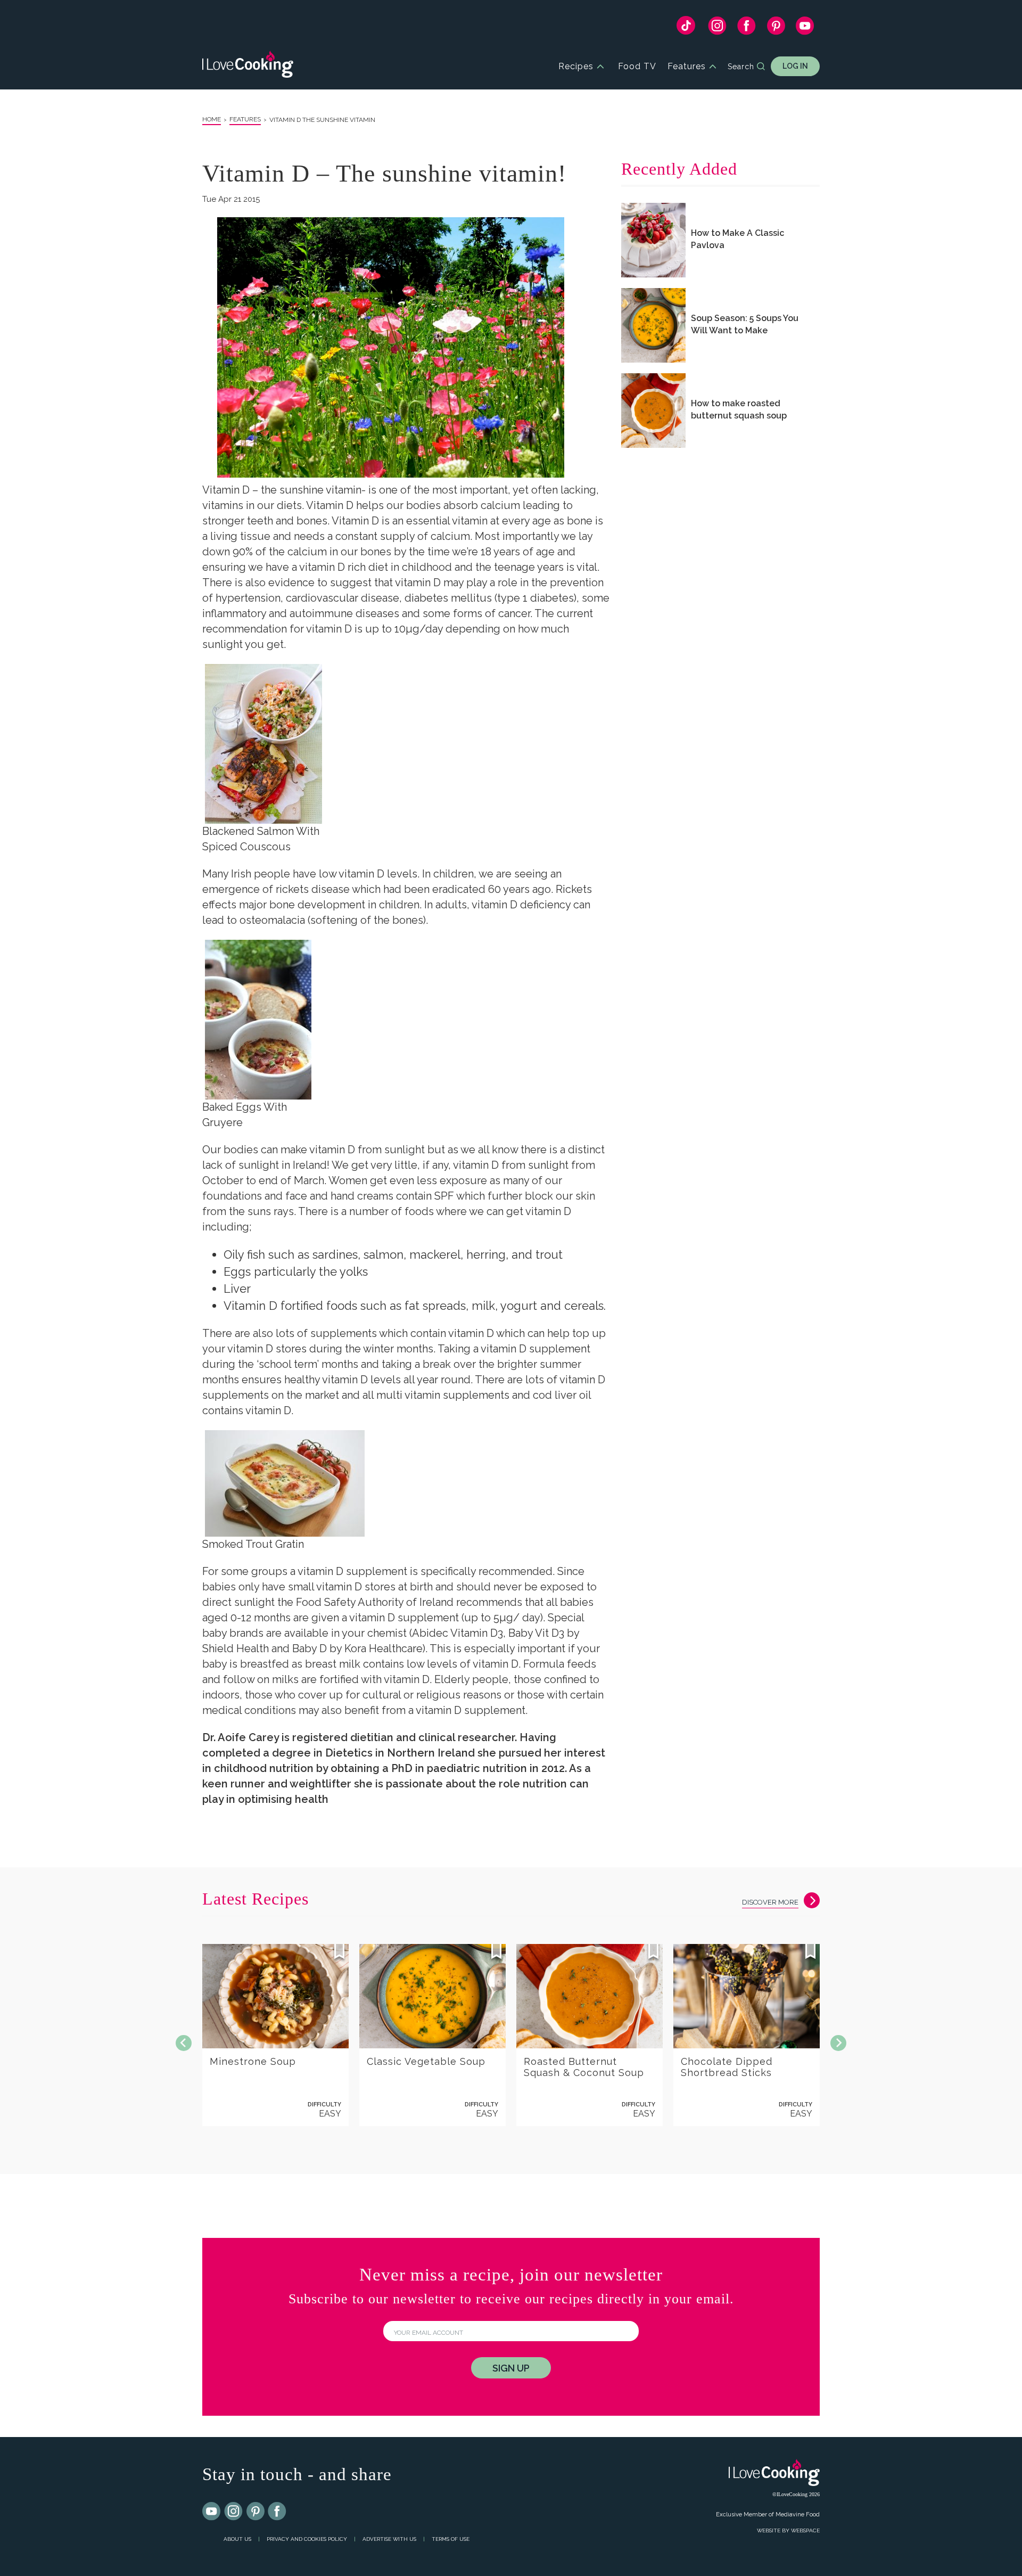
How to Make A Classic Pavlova (737, 239)
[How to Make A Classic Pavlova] (653, 240)
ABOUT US (237, 2539)
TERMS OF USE (451, 2539)
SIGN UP (511, 2368)
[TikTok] (686, 28)
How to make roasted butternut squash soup (739, 409)
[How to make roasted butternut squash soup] (653, 411)
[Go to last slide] (184, 2043)
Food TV (637, 66)
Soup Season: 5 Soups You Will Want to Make (745, 324)
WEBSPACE (805, 2530)
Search (741, 67)
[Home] (248, 66)
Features (687, 66)
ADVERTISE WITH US (389, 2539)
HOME (212, 119)
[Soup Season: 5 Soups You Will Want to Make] (653, 325)
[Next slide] (838, 2043)
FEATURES (245, 119)
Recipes (576, 66)
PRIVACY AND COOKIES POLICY (307, 2539)
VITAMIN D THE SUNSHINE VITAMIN (322, 120)
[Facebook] (747, 28)
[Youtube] (212, 2512)
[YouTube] (805, 28)
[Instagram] (717, 28)
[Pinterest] (776, 28)
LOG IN (795, 66)
